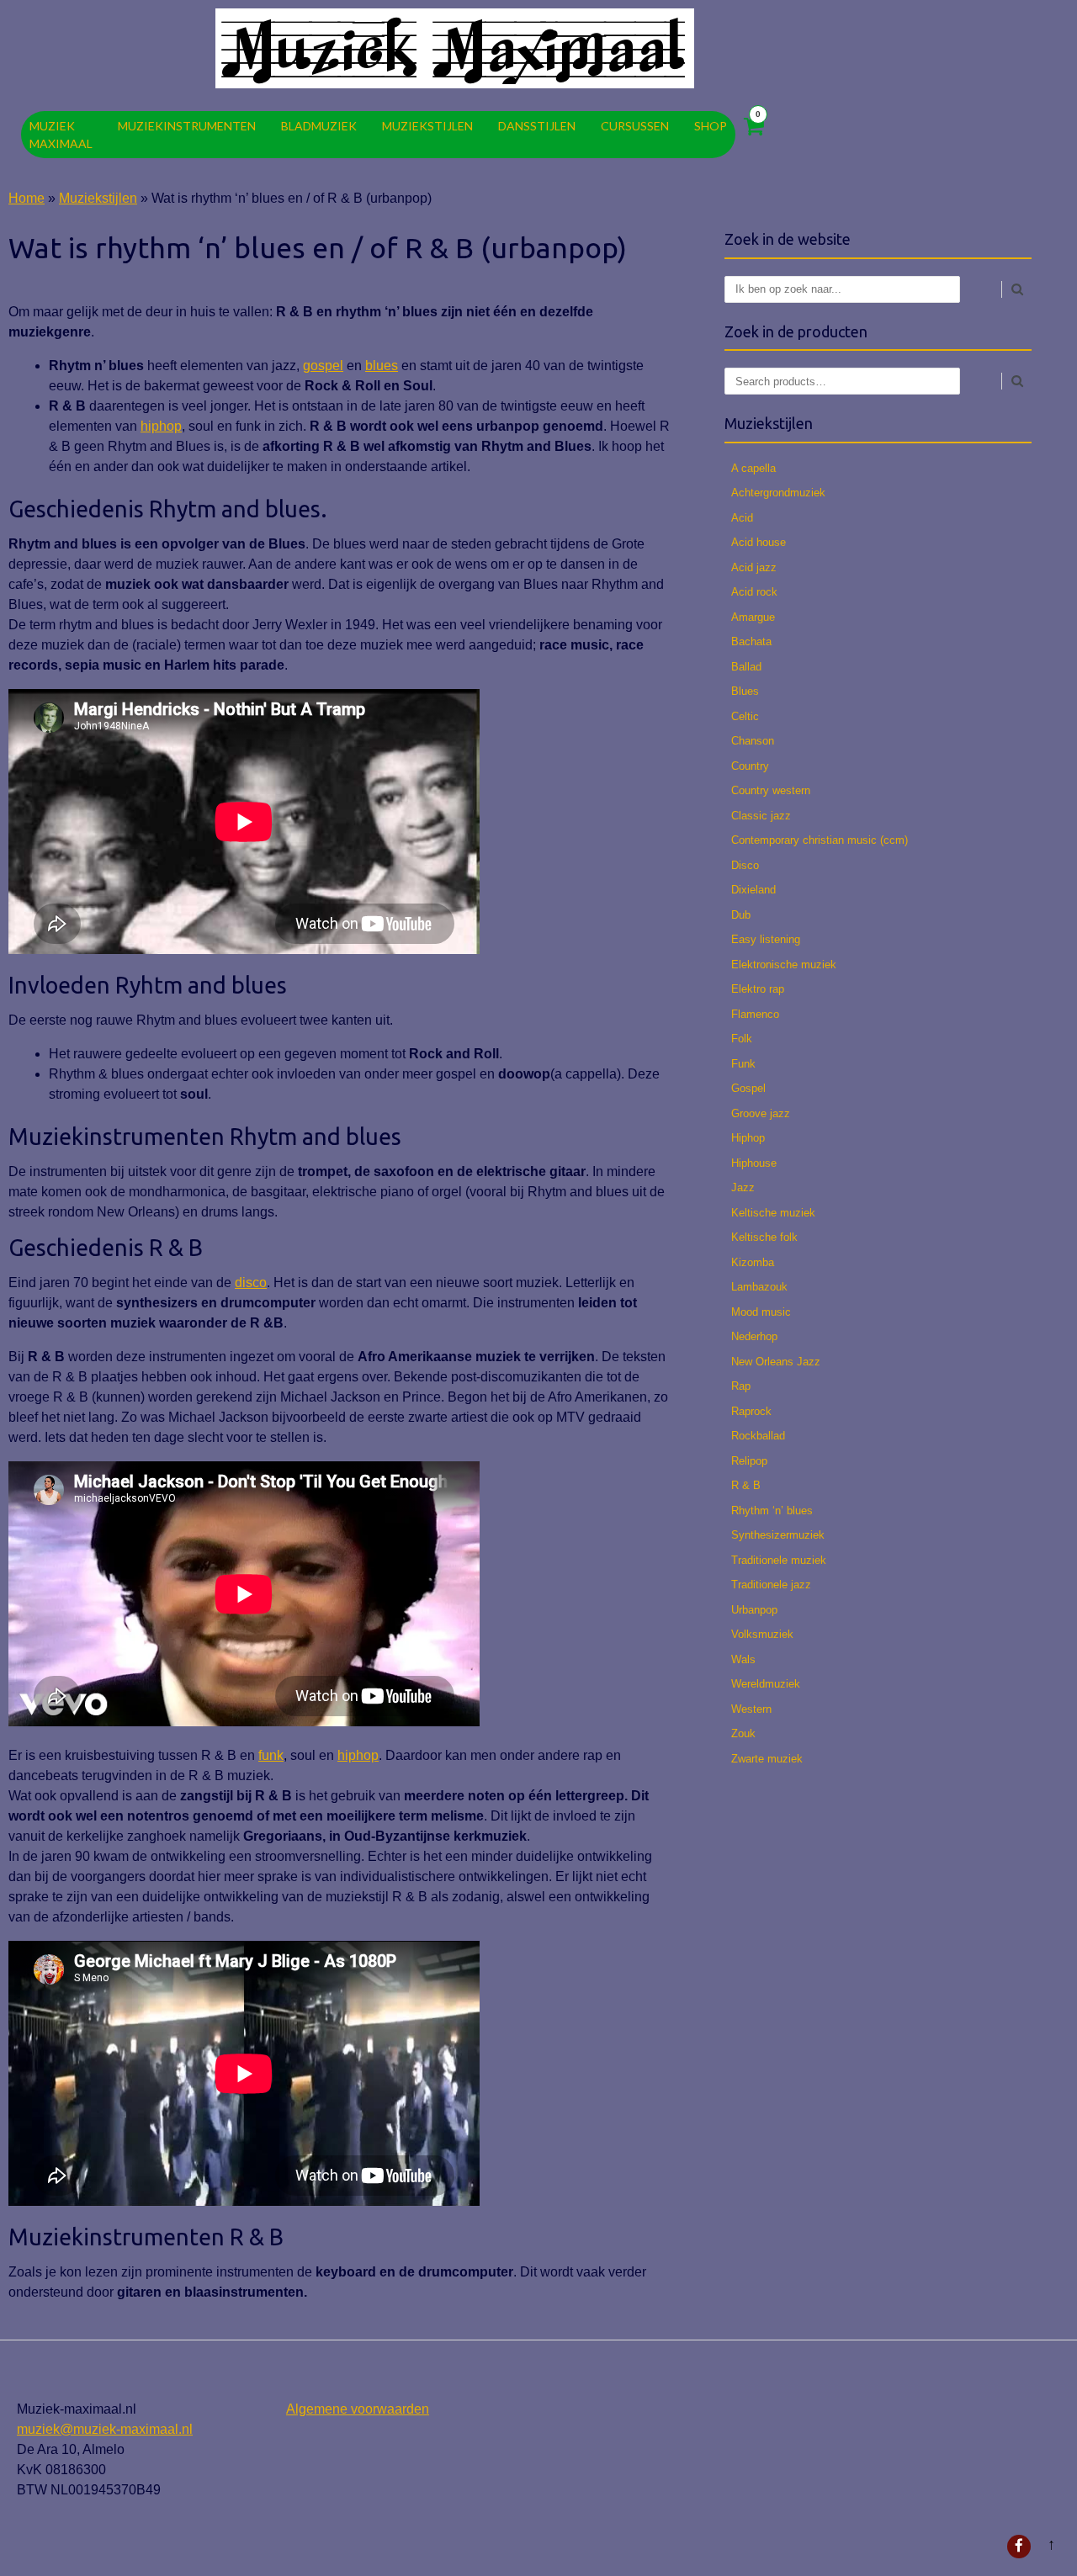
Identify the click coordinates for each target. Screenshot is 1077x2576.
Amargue (753, 617)
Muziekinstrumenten (187, 126)
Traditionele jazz (771, 1585)
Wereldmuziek (766, 1684)
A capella (753, 468)
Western (751, 1709)
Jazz (743, 1187)
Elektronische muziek (784, 965)
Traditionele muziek (779, 1560)
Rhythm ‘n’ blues (772, 1511)
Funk (743, 1064)
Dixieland (753, 890)
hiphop (161, 426)
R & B (746, 1485)
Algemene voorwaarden (358, 2409)
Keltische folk (764, 1237)
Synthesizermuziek (778, 1535)
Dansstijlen (537, 126)
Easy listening (766, 939)
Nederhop (754, 1336)
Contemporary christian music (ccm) (820, 840)
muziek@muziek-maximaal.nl (105, 2429)
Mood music (761, 1312)
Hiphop (748, 1138)
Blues (745, 691)
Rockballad (758, 1436)
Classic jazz (761, 816)
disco (251, 1283)
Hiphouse (754, 1163)
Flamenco (755, 1014)
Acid (742, 518)
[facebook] (1019, 2547)
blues (382, 366)
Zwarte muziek (767, 1759)
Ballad (746, 667)
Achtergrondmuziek (778, 493)
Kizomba (753, 1262)
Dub (741, 915)
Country (750, 766)
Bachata (751, 641)
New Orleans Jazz (776, 1362)
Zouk (743, 1733)
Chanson (753, 741)
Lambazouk (759, 1287)
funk (271, 1755)
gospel (323, 366)
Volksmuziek (762, 1634)
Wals (743, 1659)
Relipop (749, 1461)
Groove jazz (761, 1113)
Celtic (745, 716)
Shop (711, 126)
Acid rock (754, 592)
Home (27, 198)
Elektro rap (758, 989)
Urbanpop (754, 1610)
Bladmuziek (319, 126)
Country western (771, 790)
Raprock (751, 1411)
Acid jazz (754, 567)
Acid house (759, 542)
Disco (745, 865)
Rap (741, 1386)
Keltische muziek (773, 1213)
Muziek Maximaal (61, 135)
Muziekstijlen (427, 126)
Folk (742, 1039)
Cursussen (635, 126)
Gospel (748, 1088)
